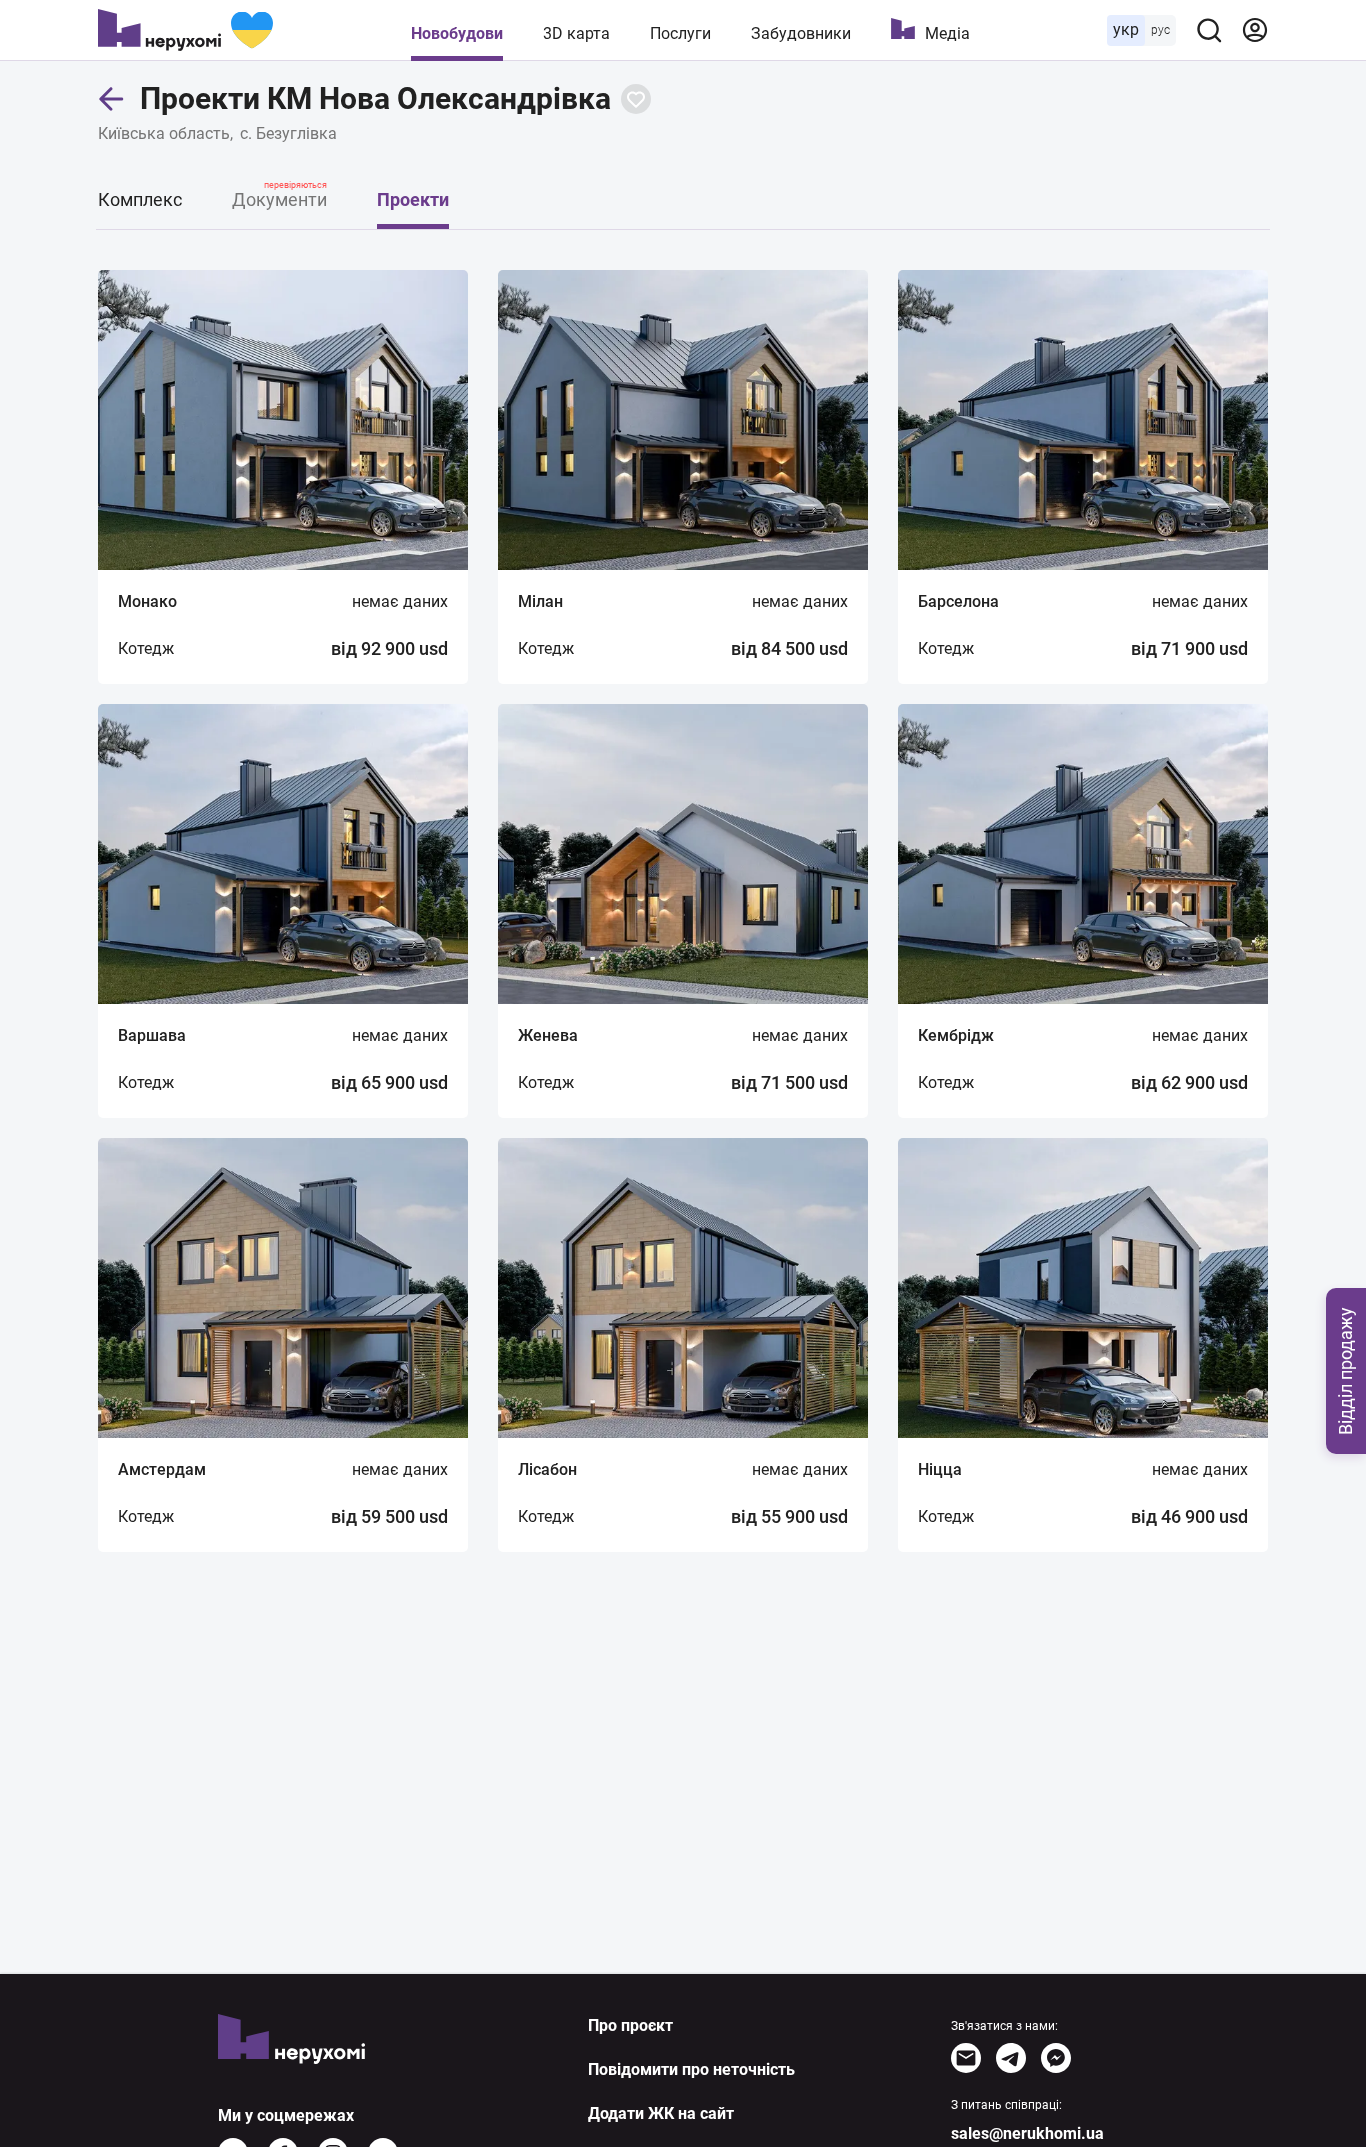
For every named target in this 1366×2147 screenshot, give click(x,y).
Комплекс (140, 199)
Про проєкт (630, 2025)
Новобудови (457, 33)
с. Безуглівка (288, 133)
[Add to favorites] (636, 99)
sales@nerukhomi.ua (1027, 2133)
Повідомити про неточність (691, 2069)
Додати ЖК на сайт (661, 2113)
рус (1160, 30)
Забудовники (801, 33)
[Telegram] (1011, 2058)
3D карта (576, 33)
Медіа (947, 33)
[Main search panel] (1209, 30)
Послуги (680, 33)
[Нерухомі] (185, 30)
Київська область (164, 133)
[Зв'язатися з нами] (966, 2058)
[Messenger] (1056, 2058)
